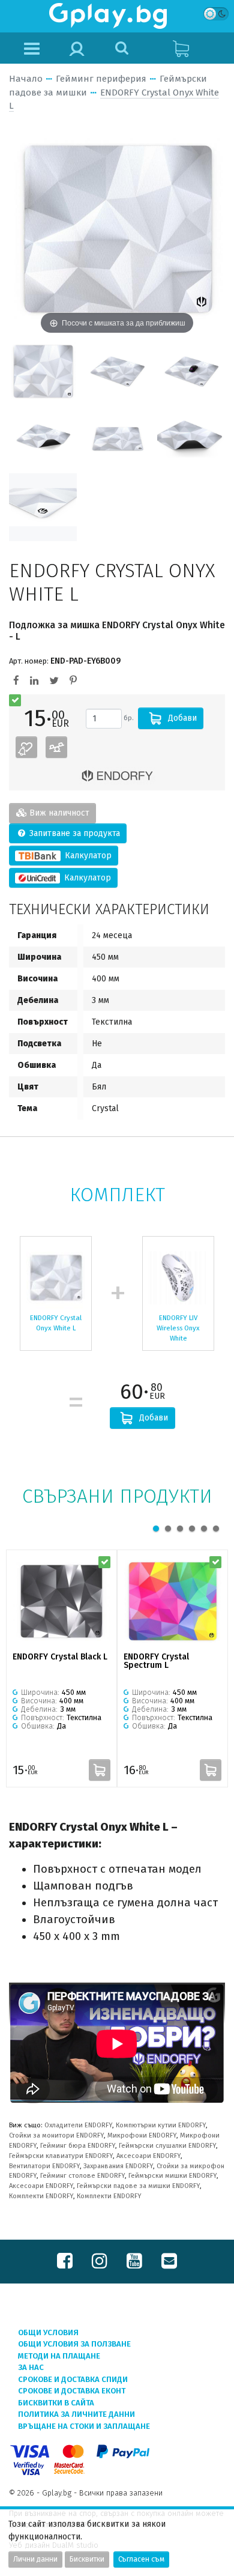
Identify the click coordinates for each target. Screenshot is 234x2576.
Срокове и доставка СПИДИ (73, 2379)
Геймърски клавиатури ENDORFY (61, 2156)
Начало (26, 79)
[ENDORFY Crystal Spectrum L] (172, 1601)
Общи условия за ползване (74, 2344)
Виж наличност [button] (58, 813)
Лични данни (35, 2559)
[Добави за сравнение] (56, 747)
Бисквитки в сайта (56, 2403)
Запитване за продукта (73, 833)
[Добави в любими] (26, 747)
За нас (31, 2367)
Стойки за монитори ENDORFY (56, 2135)
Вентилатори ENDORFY (44, 2166)
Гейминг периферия (101, 79)
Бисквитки (87, 2559)
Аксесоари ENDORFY (148, 2156)
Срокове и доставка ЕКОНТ (72, 2391)
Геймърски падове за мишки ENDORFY (138, 2186)
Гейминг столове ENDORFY (82, 2176)
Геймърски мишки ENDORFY (172, 2176)
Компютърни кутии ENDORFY (161, 2125)
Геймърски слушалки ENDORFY (167, 2146)
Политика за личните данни (76, 2414)
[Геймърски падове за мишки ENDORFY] (117, 776)
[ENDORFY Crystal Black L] (61, 1601)
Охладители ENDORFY (78, 2125)
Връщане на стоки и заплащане (84, 2426)
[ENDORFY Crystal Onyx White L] (43, 371)
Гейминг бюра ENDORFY (78, 2146)
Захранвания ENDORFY (118, 2166)
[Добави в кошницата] (100, 1770)
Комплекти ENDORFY (41, 2196)
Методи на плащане (59, 2356)
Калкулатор (87, 856)
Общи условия (48, 2332)
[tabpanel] (61, 1668)
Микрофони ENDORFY (142, 2135)
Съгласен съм (141, 2559)
